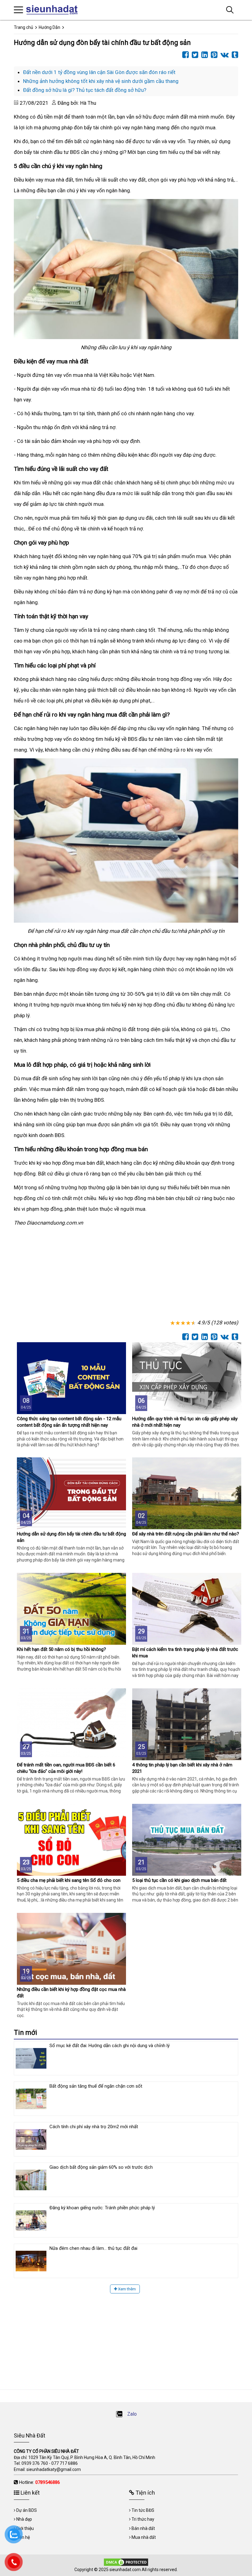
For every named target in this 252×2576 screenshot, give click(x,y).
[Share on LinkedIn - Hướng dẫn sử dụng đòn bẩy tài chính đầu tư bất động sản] (203, 55)
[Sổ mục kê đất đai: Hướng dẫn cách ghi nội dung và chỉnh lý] (31, 2058)
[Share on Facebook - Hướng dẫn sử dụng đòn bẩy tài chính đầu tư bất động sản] (184, 55)
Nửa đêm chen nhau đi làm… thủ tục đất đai (93, 2248)
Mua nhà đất (144, 2537)
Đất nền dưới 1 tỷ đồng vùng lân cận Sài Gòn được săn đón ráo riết (99, 72)
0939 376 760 (35, 2463)
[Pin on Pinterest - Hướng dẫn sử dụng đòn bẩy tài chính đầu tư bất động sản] (213, 55)
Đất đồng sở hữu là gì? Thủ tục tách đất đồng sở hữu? (85, 90)
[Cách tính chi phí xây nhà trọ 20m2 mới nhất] (31, 2139)
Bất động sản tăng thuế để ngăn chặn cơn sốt (96, 2086)
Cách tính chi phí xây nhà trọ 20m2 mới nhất (94, 2127)
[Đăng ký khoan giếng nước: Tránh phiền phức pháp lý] (31, 2220)
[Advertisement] (126, 1274)
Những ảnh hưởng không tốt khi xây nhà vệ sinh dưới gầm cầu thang (101, 81)
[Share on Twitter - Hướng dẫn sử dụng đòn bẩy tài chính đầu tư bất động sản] (193, 55)
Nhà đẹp (24, 2519)
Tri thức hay (143, 2519)
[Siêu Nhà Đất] (54, 10)
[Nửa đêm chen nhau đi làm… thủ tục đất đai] (31, 2261)
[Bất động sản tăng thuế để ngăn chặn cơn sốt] (31, 2099)
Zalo (131, 2414)
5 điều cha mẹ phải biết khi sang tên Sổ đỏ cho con (69, 1880)
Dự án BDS (27, 2510)
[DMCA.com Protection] (126, 2562)
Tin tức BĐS (143, 2510)
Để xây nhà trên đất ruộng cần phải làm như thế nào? (186, 1534)
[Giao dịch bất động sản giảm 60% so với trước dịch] (31, 2180)
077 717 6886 (65, 2463)
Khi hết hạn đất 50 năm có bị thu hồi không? (61, 1649)
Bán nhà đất (143, 2528)
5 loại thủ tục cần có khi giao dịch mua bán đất (179, 1880)
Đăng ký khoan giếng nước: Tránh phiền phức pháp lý (102, 2208)
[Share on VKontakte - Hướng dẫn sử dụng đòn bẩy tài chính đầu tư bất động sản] (223, 55)
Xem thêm (126, 2289)
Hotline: (39, 2482)
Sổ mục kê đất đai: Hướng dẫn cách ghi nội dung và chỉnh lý (110, 2046)
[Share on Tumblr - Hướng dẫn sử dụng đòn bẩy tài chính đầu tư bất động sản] (233, 55)
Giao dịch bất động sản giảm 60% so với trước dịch (101, 2167)
